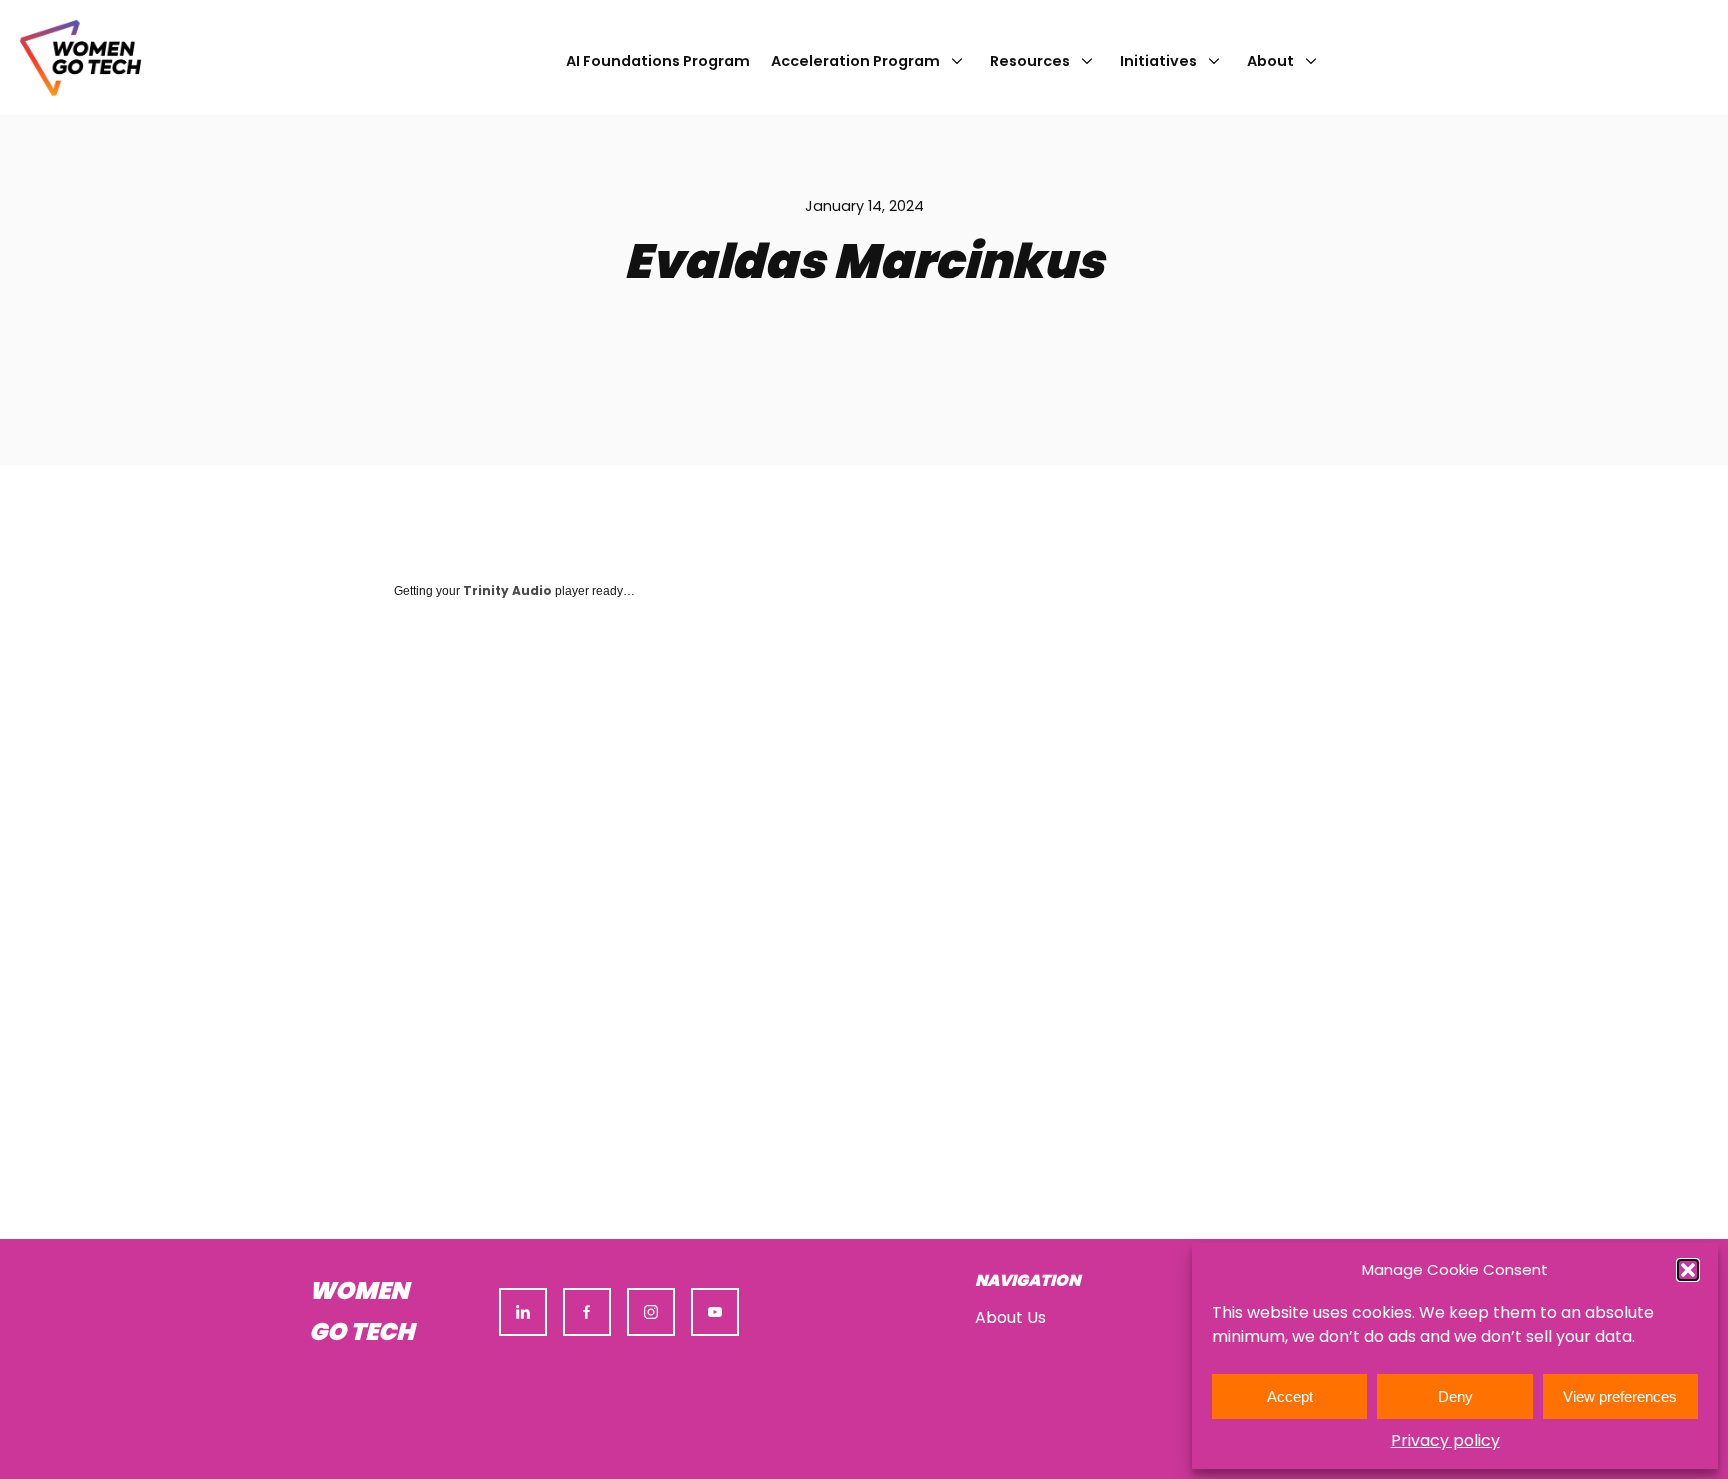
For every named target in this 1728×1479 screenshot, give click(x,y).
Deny (1455, 1396)
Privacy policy (1445, 1440)
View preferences (1620, 1396)
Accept (1290, 1396)
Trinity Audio (507, 590)
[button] (1688, 1270)
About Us (1010, 1317)
